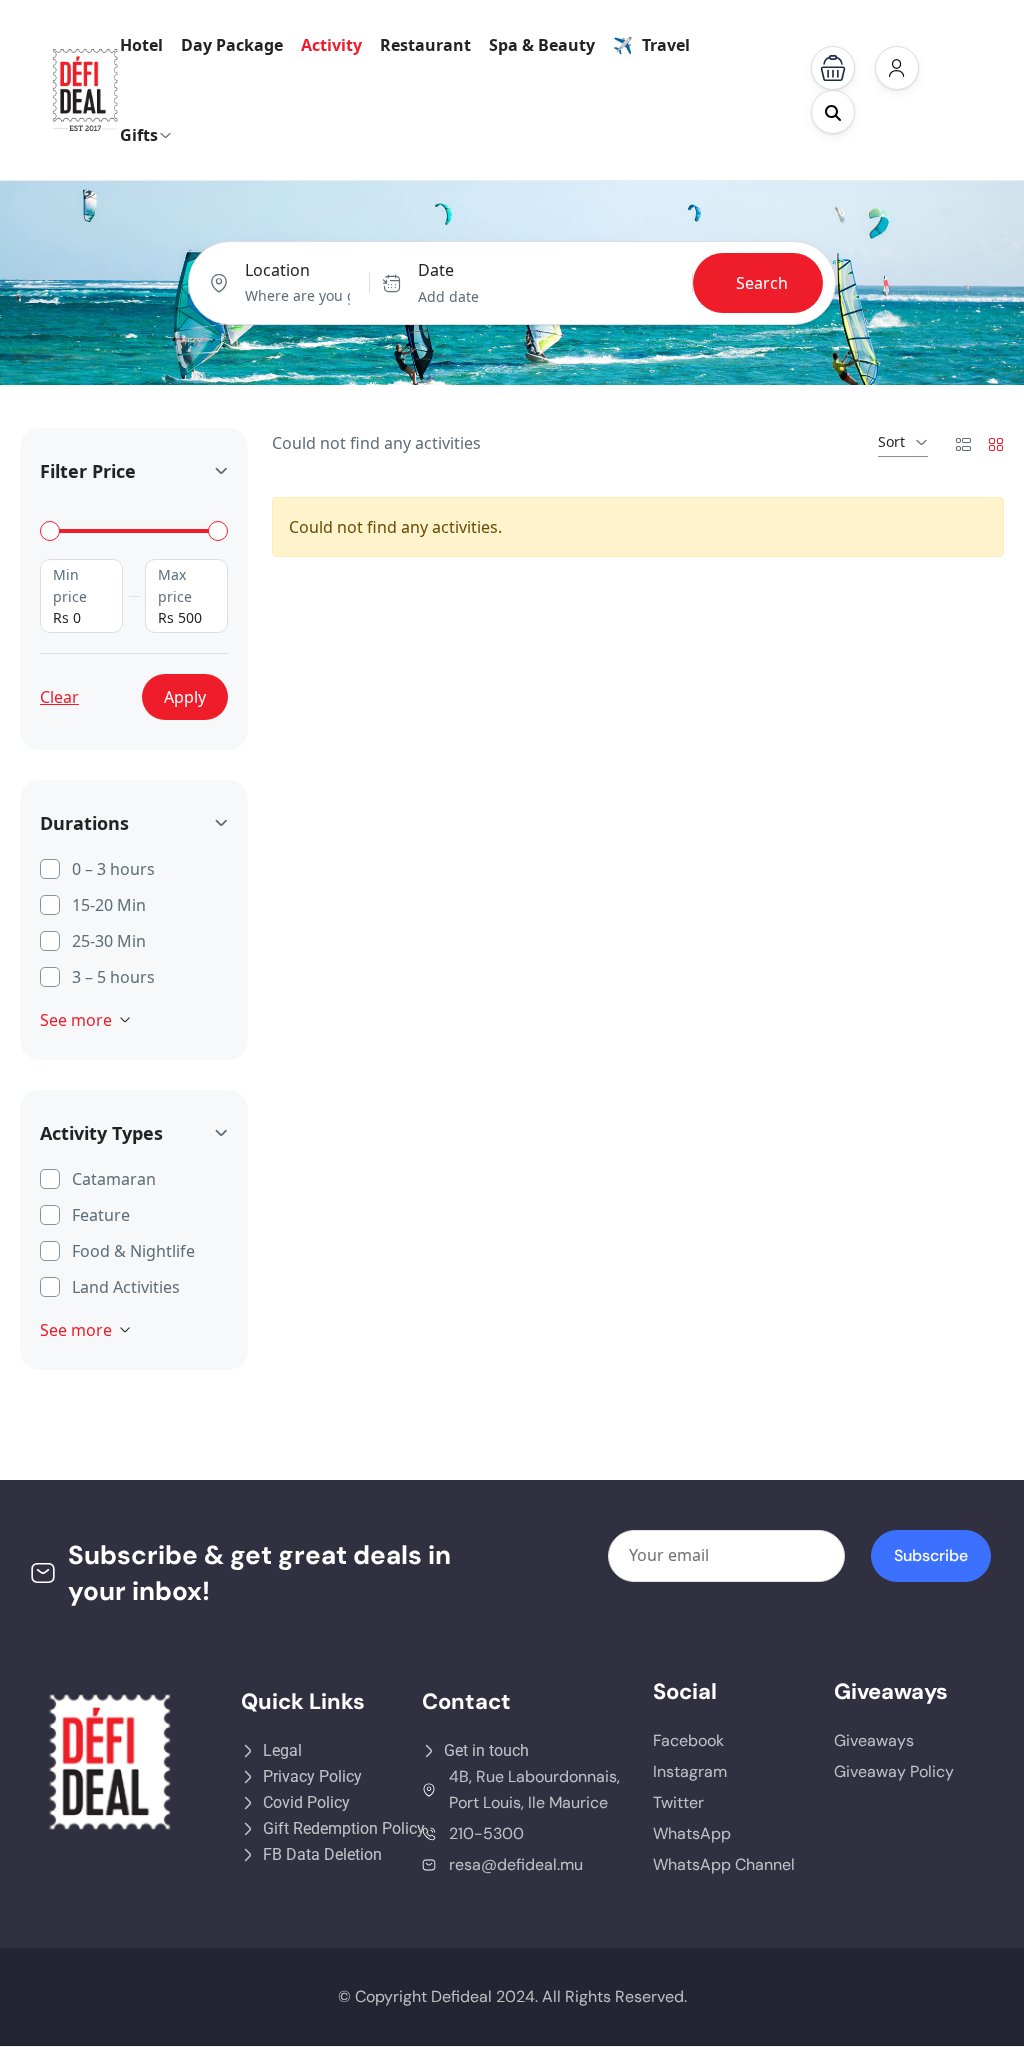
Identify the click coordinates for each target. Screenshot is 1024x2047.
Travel (666, 45)
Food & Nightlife (133, 1251)
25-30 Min (109, 941)
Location (277, 270)
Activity (331, 45)
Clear (59, 697)
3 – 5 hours (113, 977)
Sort (891, 441)
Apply (185, 697)
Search (762, 283)
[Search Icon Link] (833, 112)
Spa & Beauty (542, 45)
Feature (101, 1215)
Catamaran (114, 1179)
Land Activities (126, 1287)
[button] (833, 68)
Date (436, 270)
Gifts (139, 135)
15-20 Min (109, 905)
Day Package (232, 45)
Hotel (141, 45)
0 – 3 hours (113, 869)
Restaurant (425, 45)
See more (76, 1020)
